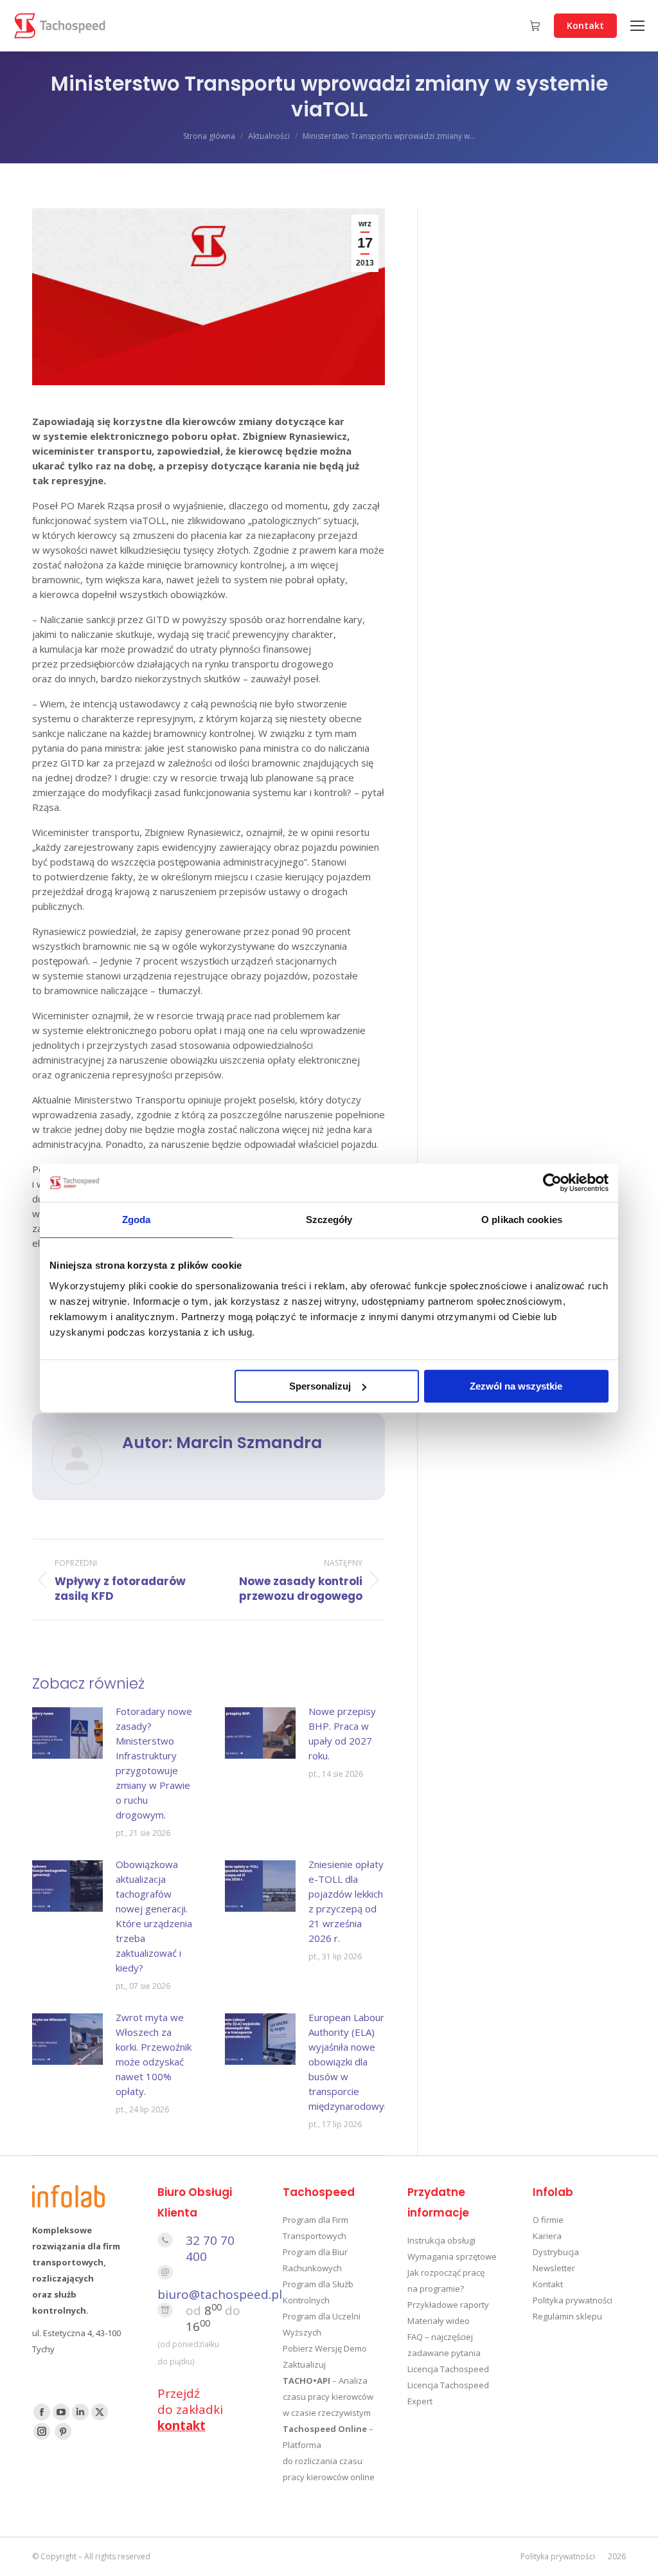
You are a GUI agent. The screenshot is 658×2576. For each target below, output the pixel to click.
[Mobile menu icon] (637, 26)
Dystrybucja (556, 2252)
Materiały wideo (439, 2321)
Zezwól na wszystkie (516, 1386)
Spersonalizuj (320, 1386)
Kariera (547, 2236)
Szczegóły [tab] (329, 1220)
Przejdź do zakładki (190, 2409)
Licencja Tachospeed (448, 2369)
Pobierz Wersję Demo (325, 2348)
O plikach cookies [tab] (522, 1220)
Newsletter (554, 2268)
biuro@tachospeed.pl (220, 2294)
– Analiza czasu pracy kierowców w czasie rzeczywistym (328, 2397)
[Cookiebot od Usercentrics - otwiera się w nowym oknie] (552, 1183)
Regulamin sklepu (567, 2316)
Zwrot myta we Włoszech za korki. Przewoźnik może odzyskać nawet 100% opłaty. (154, 2054)
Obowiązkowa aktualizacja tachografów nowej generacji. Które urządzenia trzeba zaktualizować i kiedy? (154, 1916)
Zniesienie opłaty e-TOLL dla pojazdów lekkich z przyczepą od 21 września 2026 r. (346, 1901)
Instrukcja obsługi (441, 2240)
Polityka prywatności (573, 2300)
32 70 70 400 (210, 2248)
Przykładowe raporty (448, 2305)
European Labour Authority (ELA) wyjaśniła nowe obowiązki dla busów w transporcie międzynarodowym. (351, 2062)
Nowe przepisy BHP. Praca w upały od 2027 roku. (342, 1733)
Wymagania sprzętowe (452, 2256)
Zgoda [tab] (137, 1220)
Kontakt (548, 2284)
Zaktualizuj (304, 2364)
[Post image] (67, 1733)
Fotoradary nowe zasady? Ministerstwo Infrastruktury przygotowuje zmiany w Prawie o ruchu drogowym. (154, 1763)
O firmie (548, 2220)
